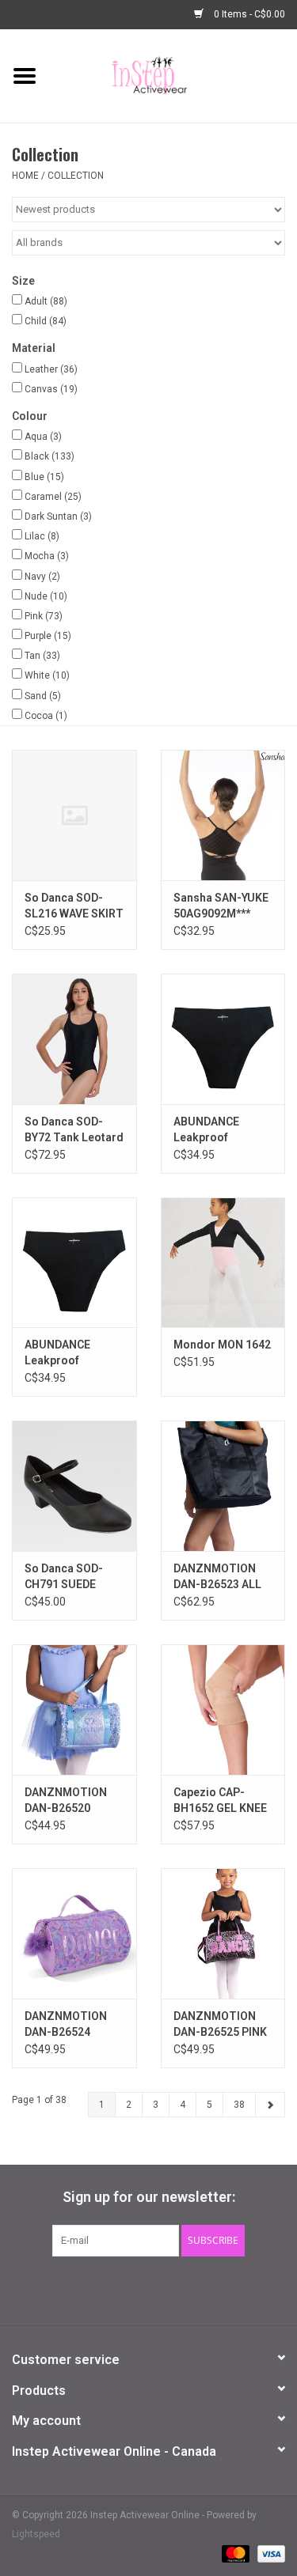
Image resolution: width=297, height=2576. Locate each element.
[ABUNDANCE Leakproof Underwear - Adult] (223, 1039)
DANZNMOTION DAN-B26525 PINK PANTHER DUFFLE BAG (220, 2025)
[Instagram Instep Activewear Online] (190, 2289)
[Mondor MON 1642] (223, 1263)
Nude (46, 596)
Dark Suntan (58, 516)
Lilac (42, 536)
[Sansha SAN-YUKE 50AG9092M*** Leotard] (223, 815)
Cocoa (46, 716)
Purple (48, 636)
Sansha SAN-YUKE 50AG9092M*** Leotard (221, 906)
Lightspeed (36, 2534)
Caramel (53, 497)
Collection (76, 176)
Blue (44, 477)
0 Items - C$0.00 (248, 14)
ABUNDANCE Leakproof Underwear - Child (72, 1353)
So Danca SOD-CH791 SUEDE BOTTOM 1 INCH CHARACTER (67, 1577)
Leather (51, 369)
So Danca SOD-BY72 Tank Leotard (74, 1129)
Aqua (43, 437)
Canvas (51, 389)
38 (239, 2105)
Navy (42, 577)
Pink (44, 616)
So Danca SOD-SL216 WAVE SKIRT (74, 906)
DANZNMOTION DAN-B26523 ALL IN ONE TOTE (217, 1577)
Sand (43, 696)
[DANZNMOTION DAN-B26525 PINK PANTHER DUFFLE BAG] (223, 1933)
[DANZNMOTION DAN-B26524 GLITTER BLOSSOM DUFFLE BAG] (74, 1933)
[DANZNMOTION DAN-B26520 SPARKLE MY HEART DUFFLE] (74, 1710)
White (47, 675)
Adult (46, 301)
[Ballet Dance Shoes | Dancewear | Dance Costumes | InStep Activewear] (173, 75)
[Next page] (270, 2105)
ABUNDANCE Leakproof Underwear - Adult (221, 1130)
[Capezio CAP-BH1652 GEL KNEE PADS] (223, 1710)
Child (46, 321)
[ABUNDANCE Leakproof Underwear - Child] (74, 1263)
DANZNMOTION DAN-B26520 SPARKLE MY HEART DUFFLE (66, 1801)
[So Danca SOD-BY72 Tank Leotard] (74, 1039)
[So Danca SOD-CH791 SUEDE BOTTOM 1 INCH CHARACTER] (74, 1486)
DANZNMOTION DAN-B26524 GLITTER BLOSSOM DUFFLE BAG (72, 2025)
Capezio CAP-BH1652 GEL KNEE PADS (220, 1801)
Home (25, 176)
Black (49, 456)
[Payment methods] (234, 2554)
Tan (42, 656)
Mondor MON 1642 (222, 1345)
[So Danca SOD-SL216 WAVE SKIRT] (74, 815)
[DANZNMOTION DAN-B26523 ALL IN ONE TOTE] (223, 1486)
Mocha (47, 556)
